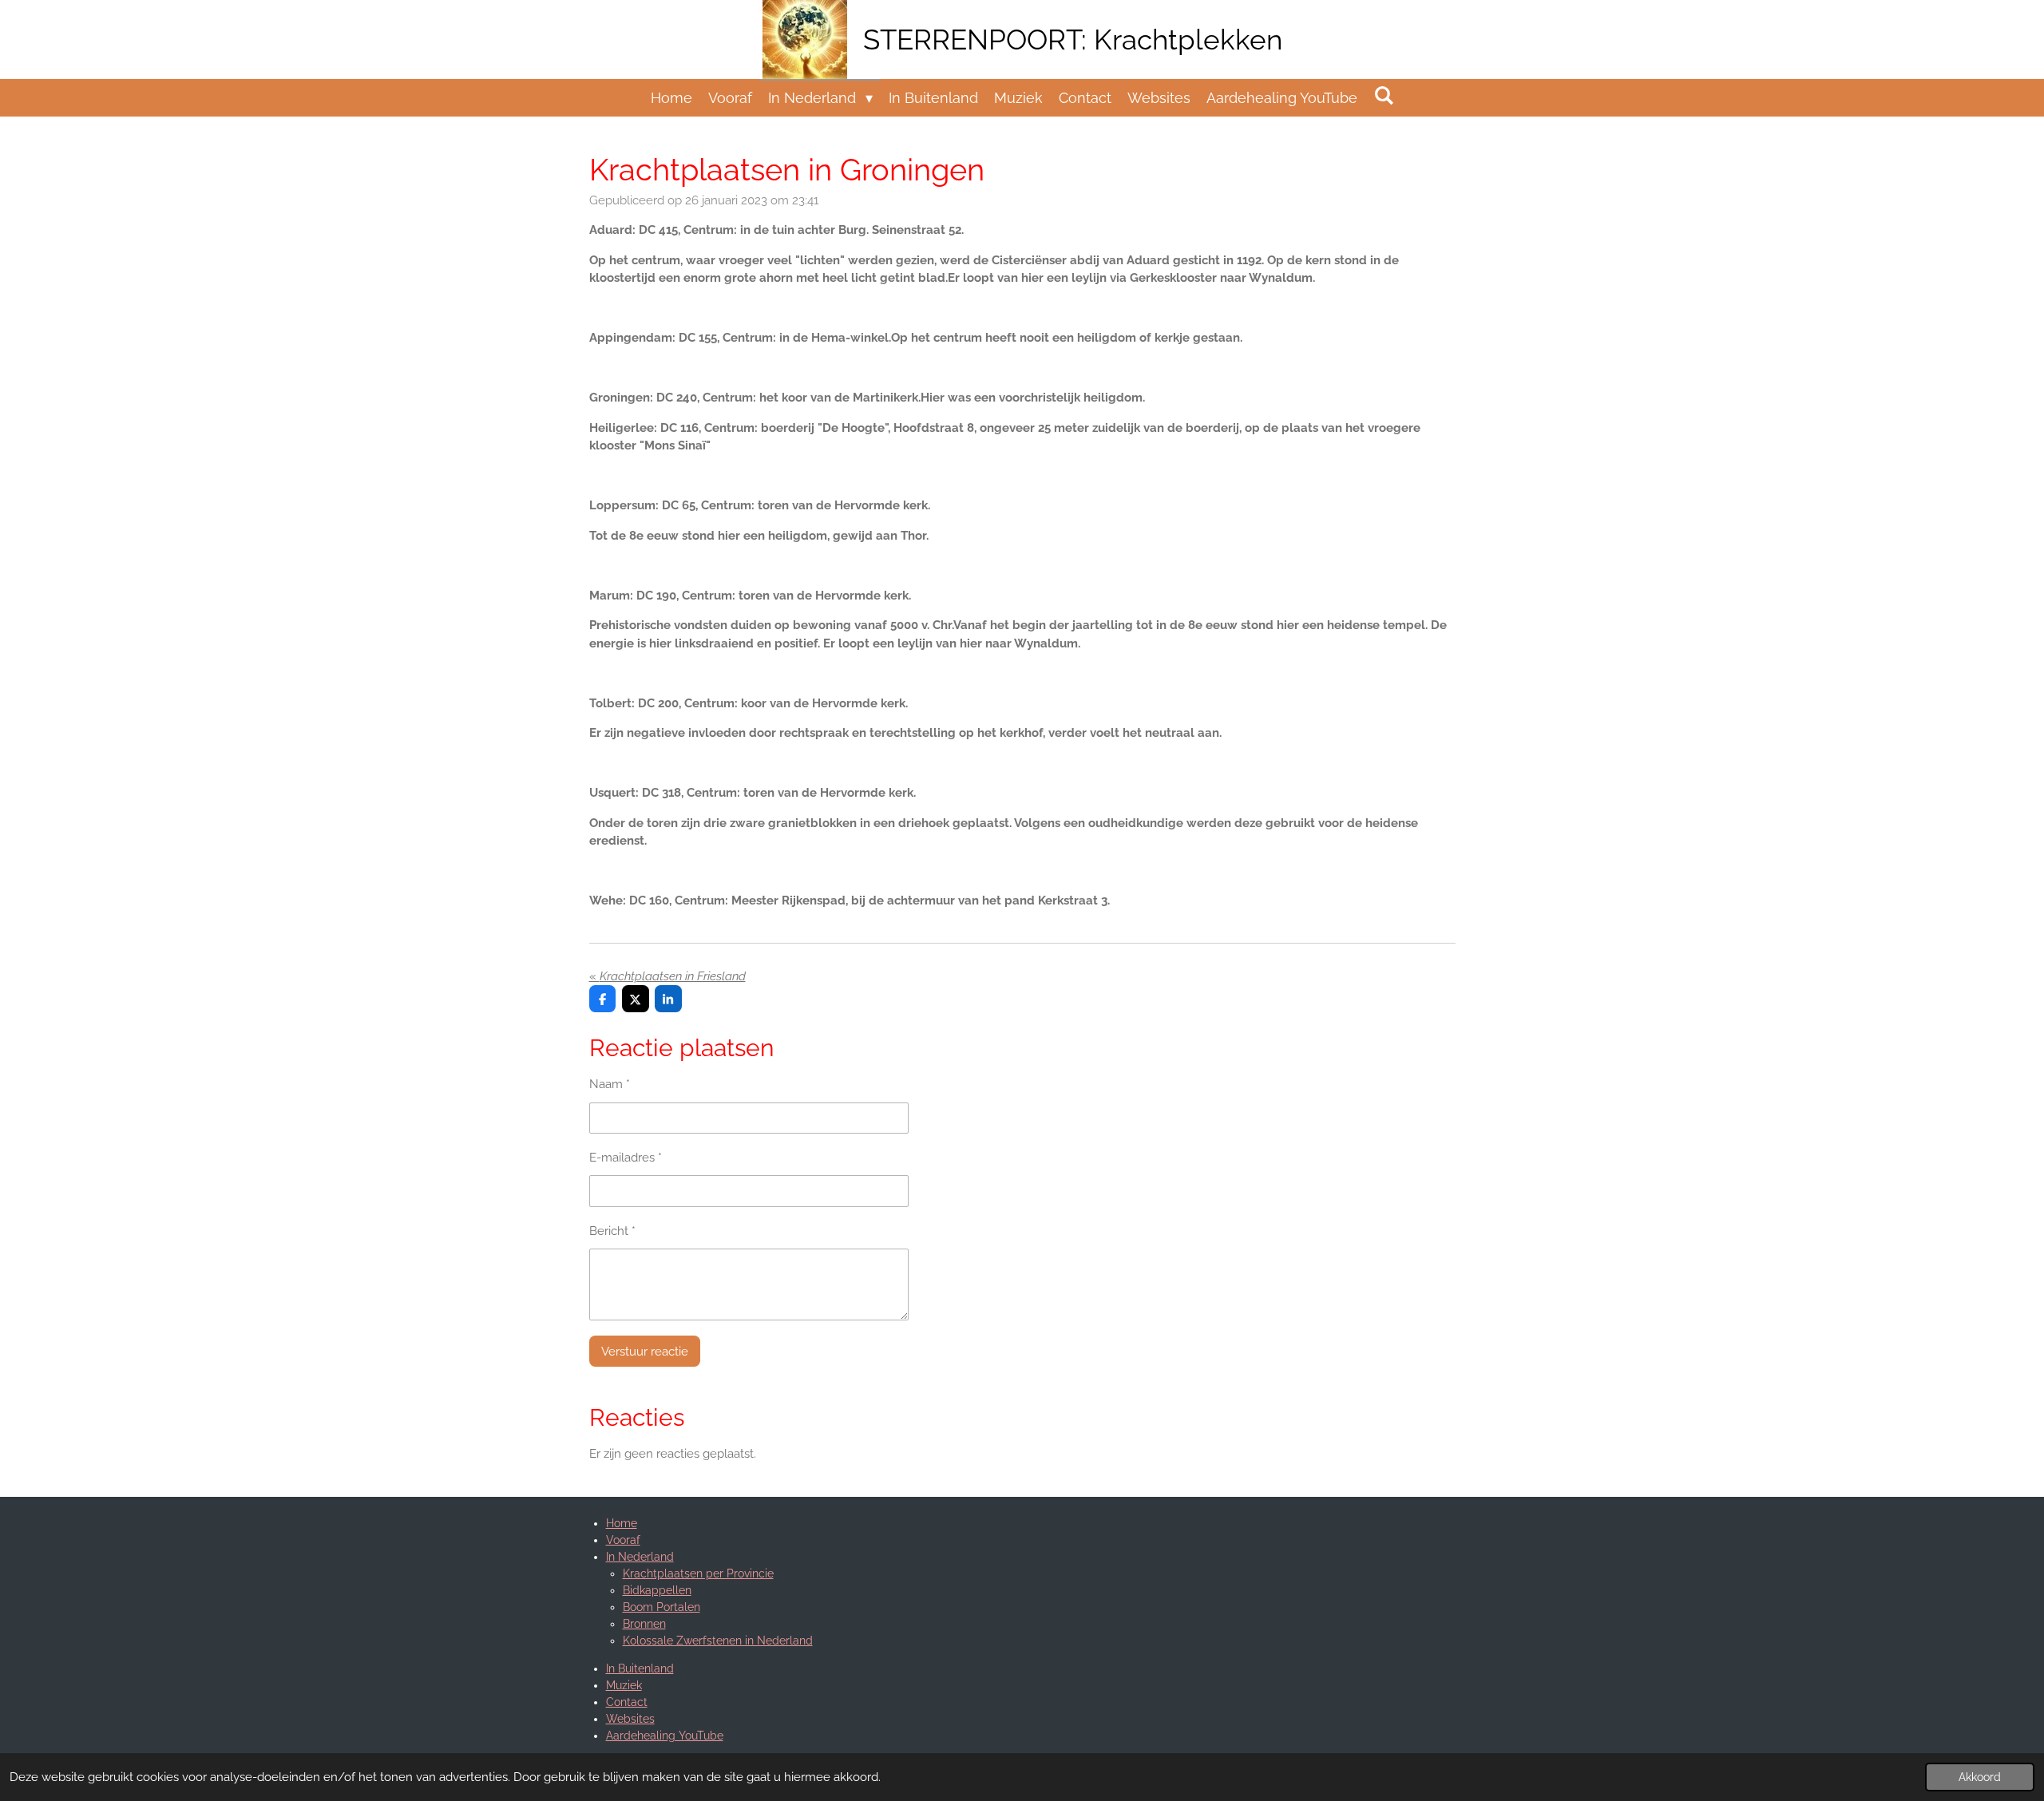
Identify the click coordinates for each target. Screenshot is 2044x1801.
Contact (627, 1702)
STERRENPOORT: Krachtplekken (1073, 40)
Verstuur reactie (645, 1352)
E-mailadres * (626, 1158)
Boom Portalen (662, 1607)
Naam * (610, 1084)
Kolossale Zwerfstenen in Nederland (718, 1641)
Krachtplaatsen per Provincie (698, 1573)
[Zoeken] (1383, 95)
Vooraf (623, 1540)
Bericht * (612, 1231)
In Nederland (640, 1557)
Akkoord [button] (1980, 1777)
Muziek (624, 1685)
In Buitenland (640, 1668)
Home (622, 1523)
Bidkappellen (657, 1590)
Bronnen (644, 1624)
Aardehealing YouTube (665, 1736)
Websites (630, 1719)
